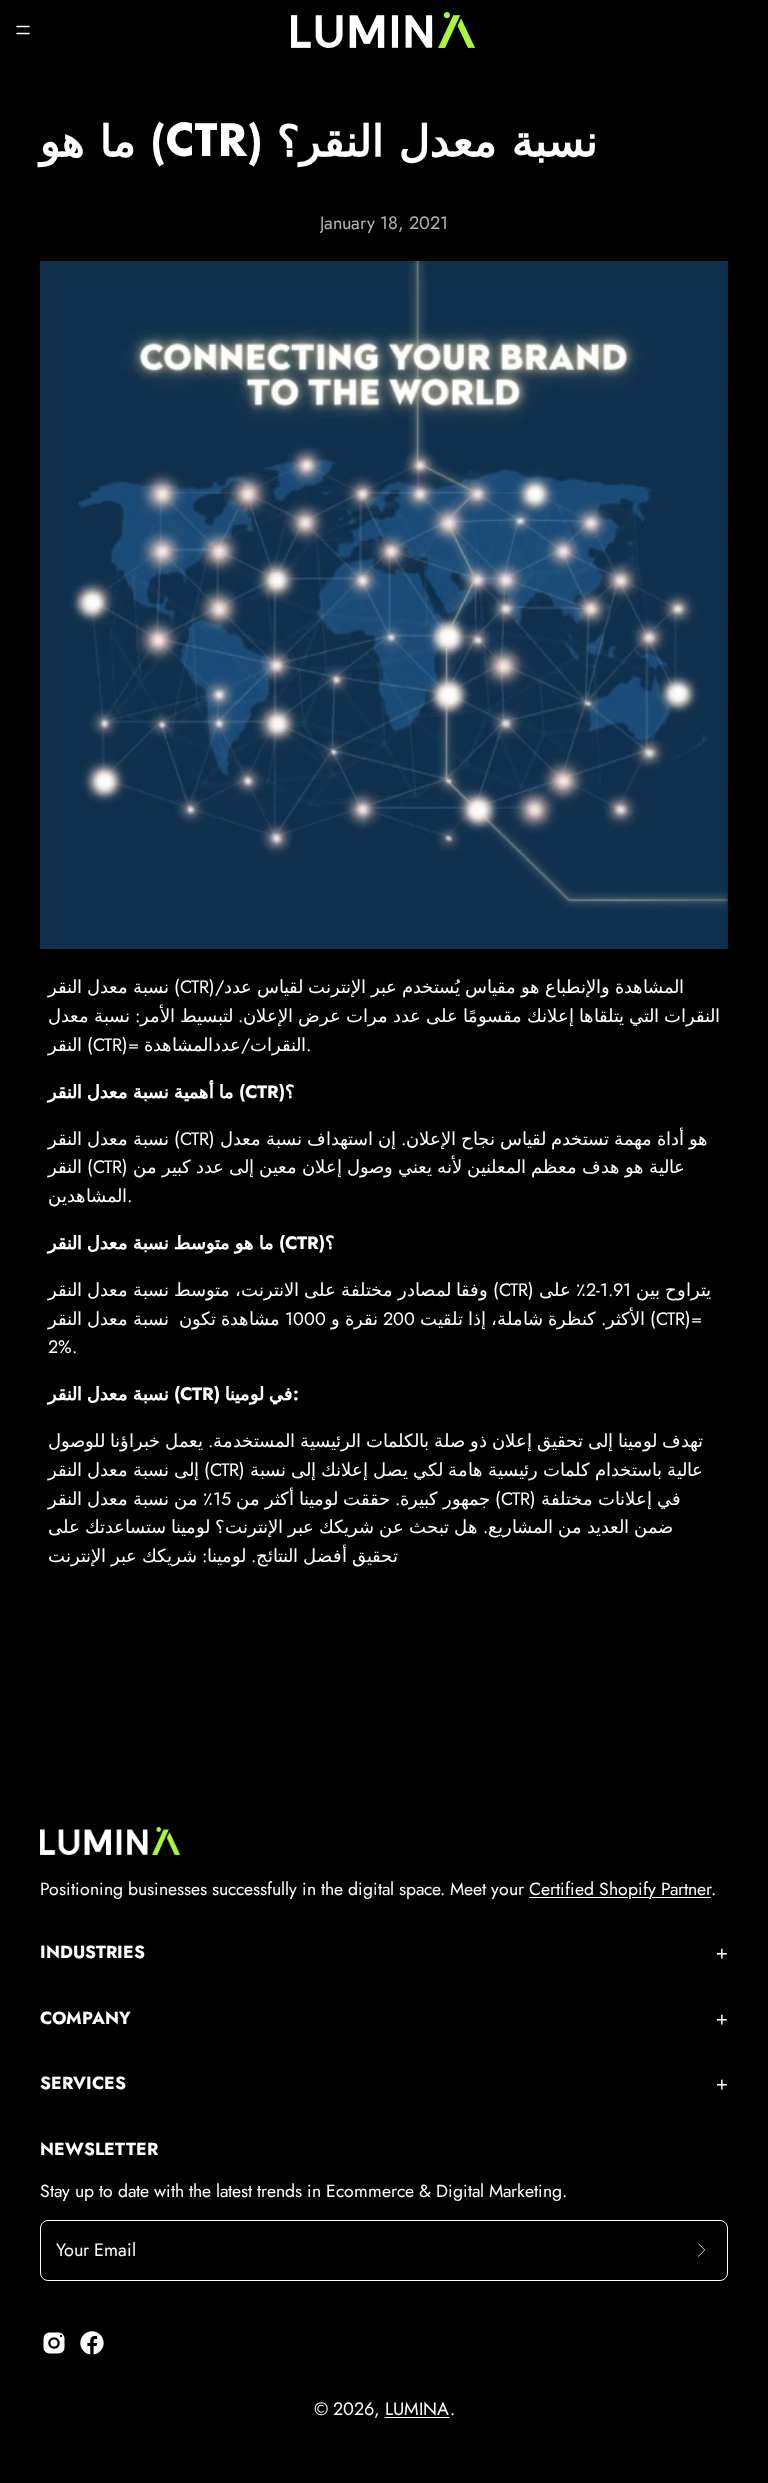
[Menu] (23, 30)
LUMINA (417, 2409)
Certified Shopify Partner (620, 1889)
